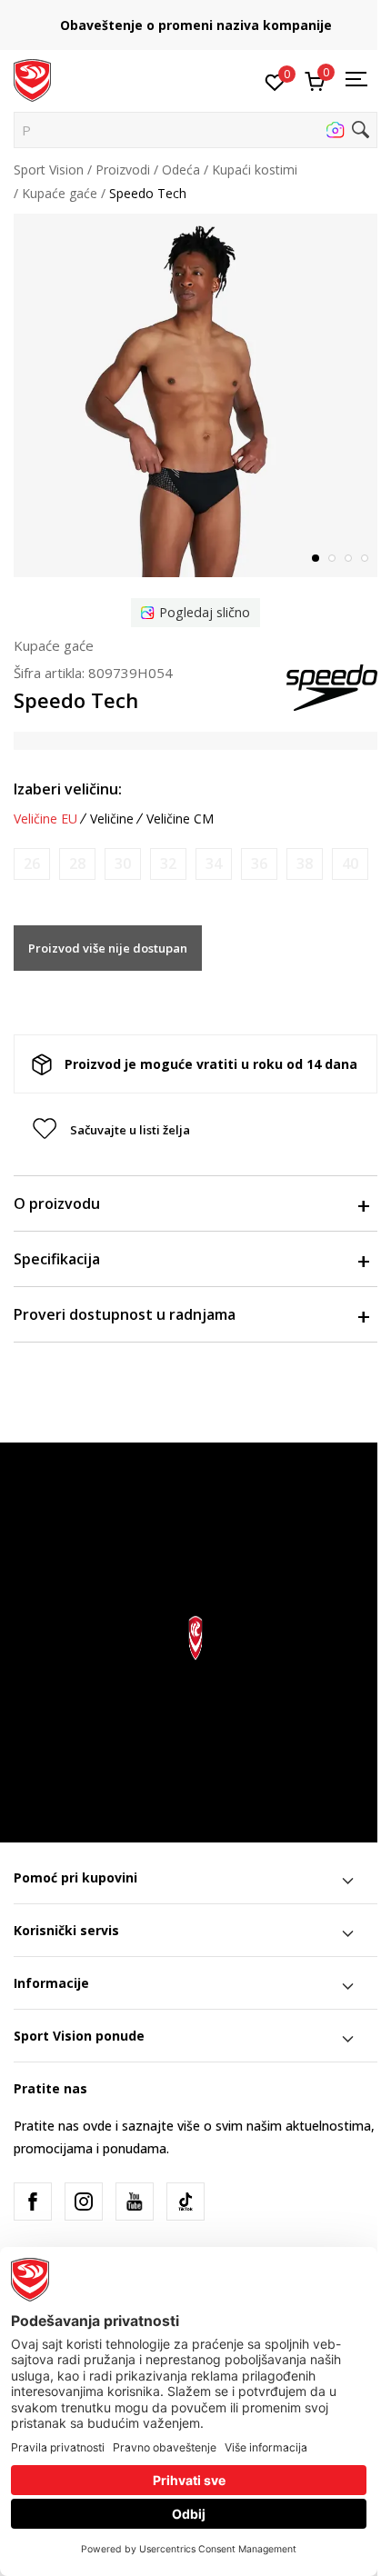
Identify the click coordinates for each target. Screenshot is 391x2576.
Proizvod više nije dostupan (108, 948)
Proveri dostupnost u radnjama (125, 1314)
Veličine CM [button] (180, 819)
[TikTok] (185, 2202)
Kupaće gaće (60, 193)
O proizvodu (57, 1203)
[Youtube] (135, 2202)
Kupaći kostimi (255, 170)
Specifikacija (57, 1259)
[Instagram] (84, 2202)
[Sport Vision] (32, 79)
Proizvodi (123, 170)
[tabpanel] (195, 395)
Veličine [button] (112, 819)
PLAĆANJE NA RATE (258, 19)
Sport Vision (49, 170)
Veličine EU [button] (45, 819)
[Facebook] (33, 2202)
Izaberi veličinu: (68, 789)
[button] (195, 130)
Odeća (181, 170)
